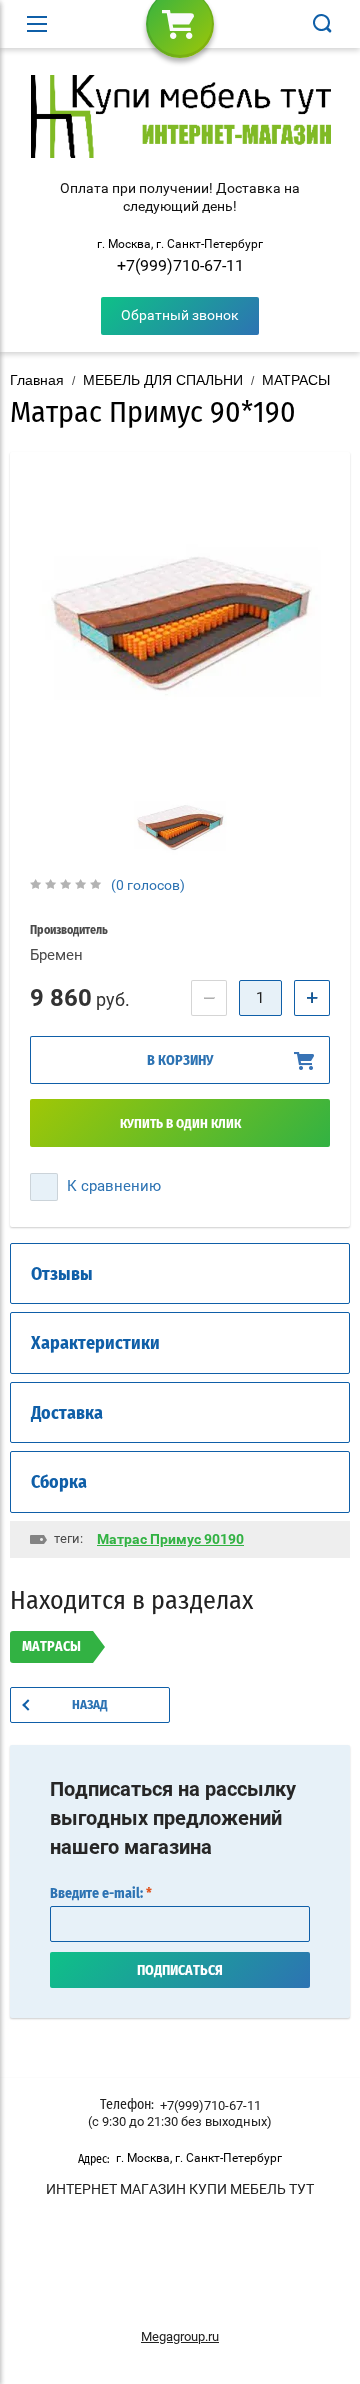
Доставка (67, 1414)
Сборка (59, 1483)
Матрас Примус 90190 (170, 1539)
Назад (90, 1705)
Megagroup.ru (180, 2336)
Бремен (56, 955)
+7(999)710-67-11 (180, 265)
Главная (37, 380)
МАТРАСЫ (296, 380)
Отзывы (62, 1275)
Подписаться (180, 1971)
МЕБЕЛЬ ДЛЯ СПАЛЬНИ (163, 380)
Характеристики (95, 1344)
